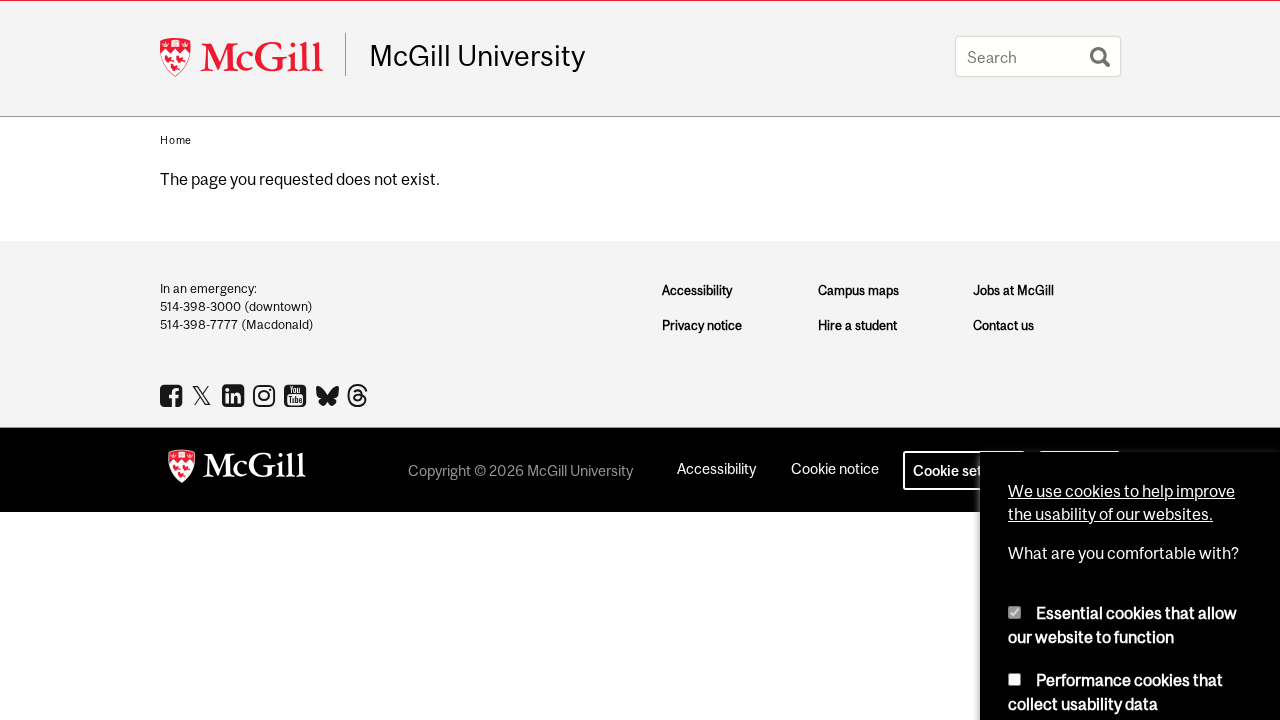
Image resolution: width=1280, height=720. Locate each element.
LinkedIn (235, 395)
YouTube (297, 395)
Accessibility (697, 290)
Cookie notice (835, 468)
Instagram (266, 395)
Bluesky (328, 394)
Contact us (1003, 325)
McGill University (477, 56)
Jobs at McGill (1013, 290)
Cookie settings (964, 470)
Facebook (173, 395)
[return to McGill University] (237, 470)
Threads (359, 396)
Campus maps (858, 290)
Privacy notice (702, 325)
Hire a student (857, 325)
